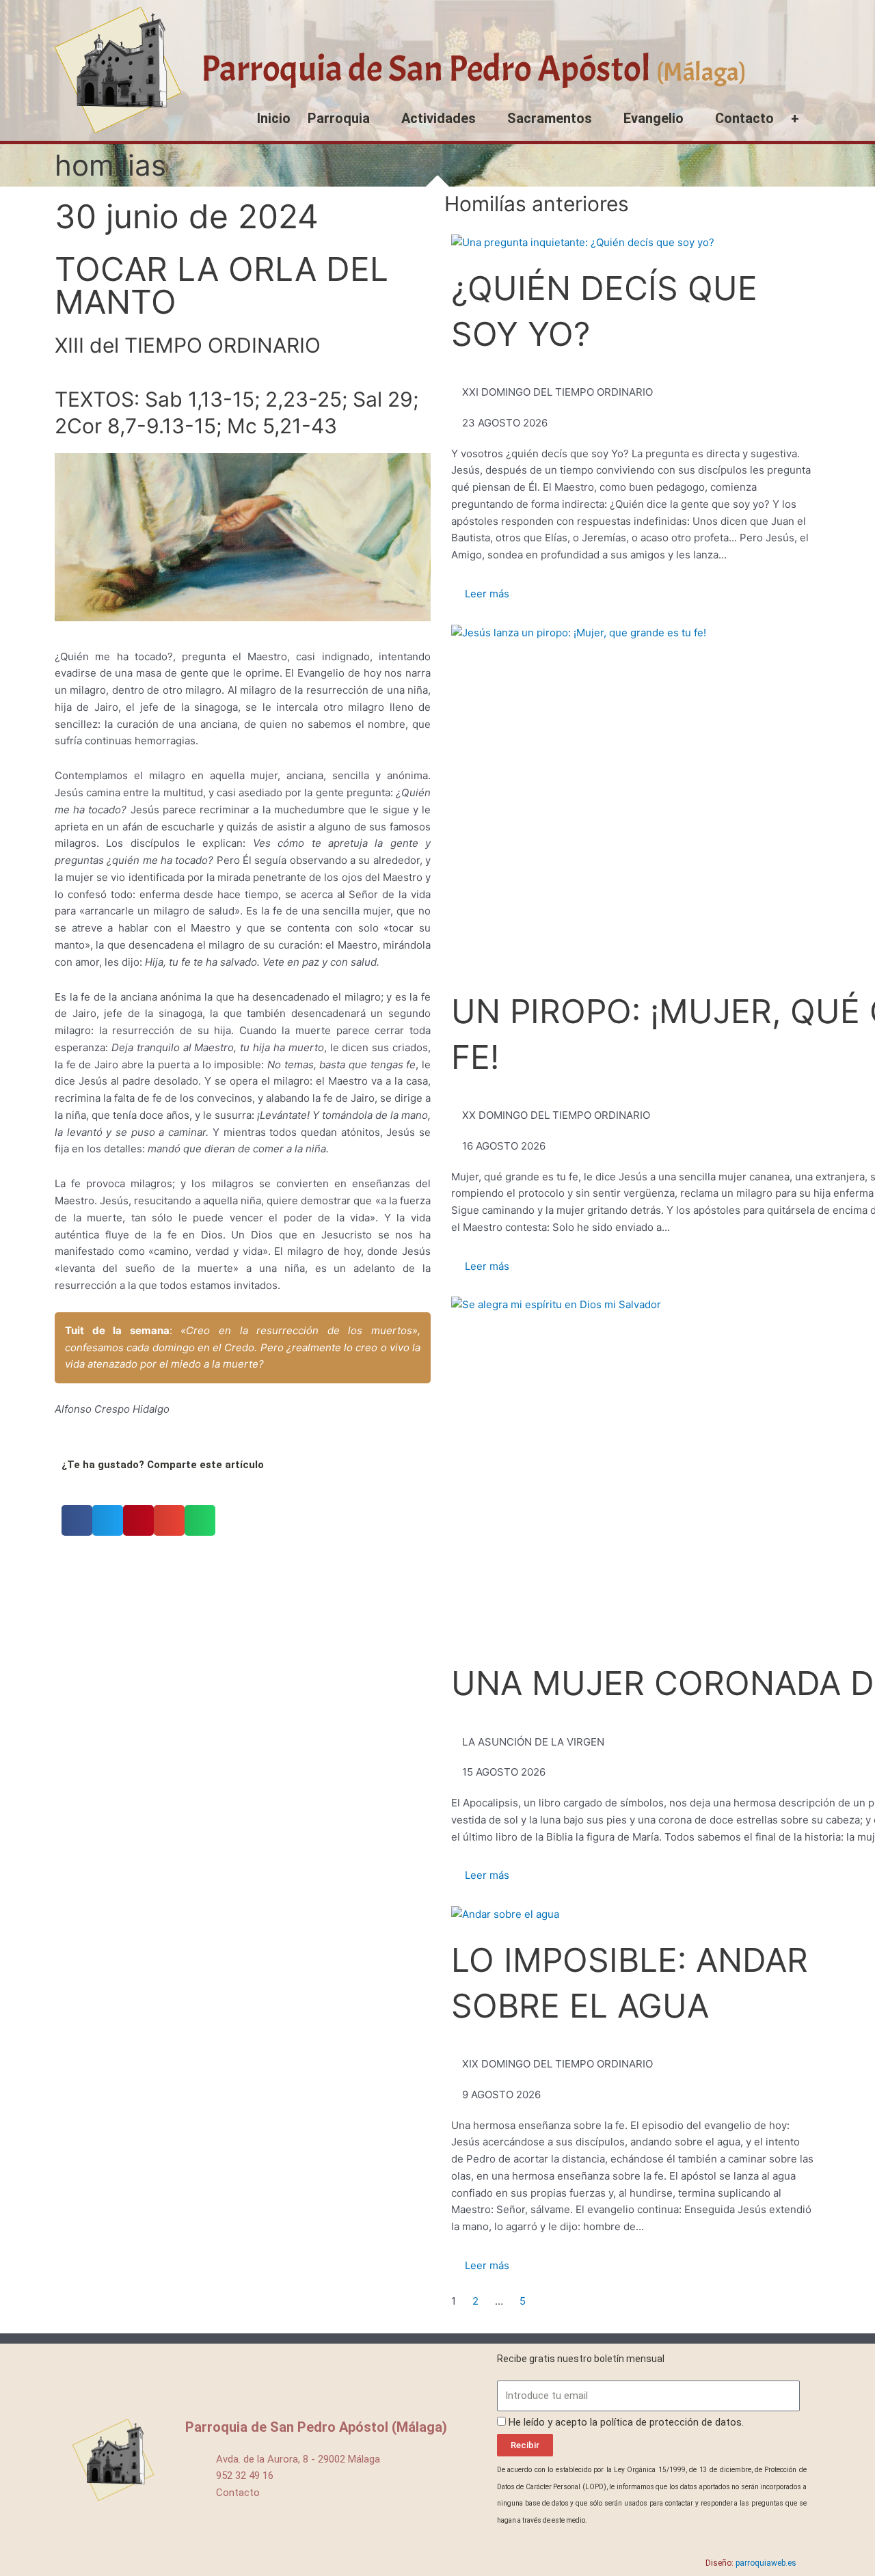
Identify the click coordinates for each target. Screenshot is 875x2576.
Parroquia (339, 118)
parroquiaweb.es (766, 2563)
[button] (77, 1520)
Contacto (744, 118)
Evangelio (654, 118)
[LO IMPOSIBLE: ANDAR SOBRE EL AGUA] (505, 1915)
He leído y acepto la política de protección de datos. (626, 2422)
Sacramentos (550, 118)
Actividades (439, 118)
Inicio (274, 118)
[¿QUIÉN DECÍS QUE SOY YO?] (583, 243)
